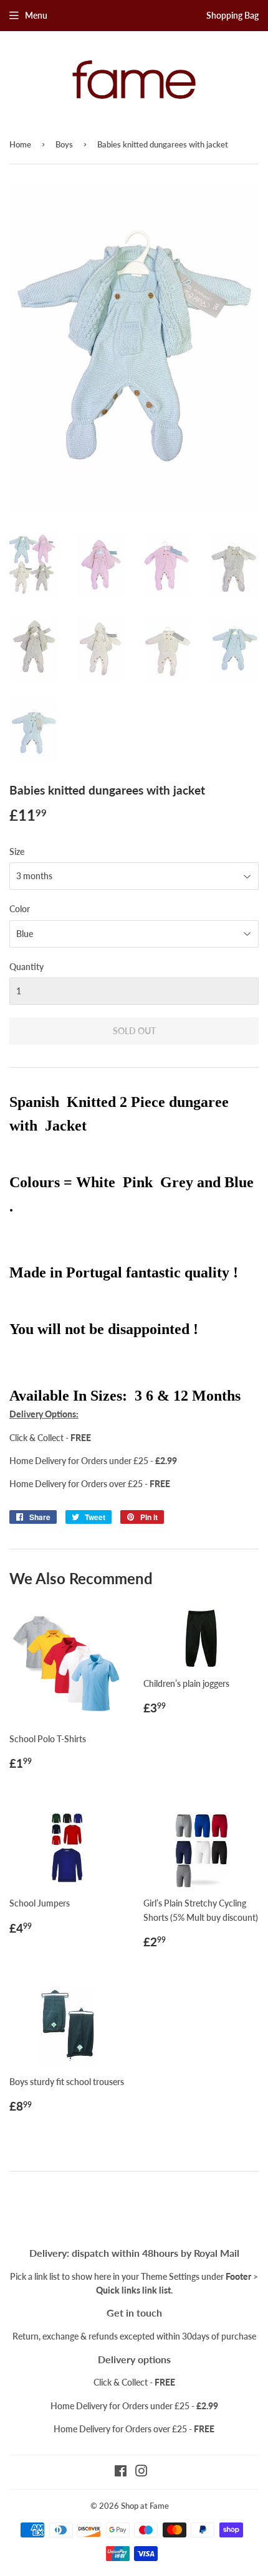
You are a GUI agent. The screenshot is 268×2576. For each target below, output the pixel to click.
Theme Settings (170, 2276)
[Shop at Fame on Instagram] (141, 2472)
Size (17, 852)
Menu (36, 15)
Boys (64, 144)
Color (20, 909)
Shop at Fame (145, 2506)
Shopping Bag (232, 15)
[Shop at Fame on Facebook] (121, 2472)
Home (20, 144)
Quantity (26, 967)
